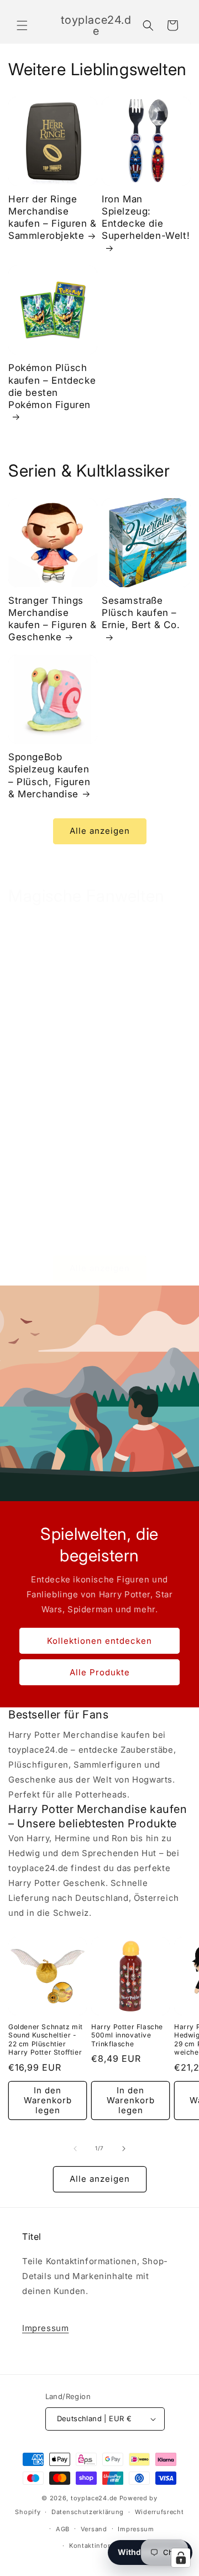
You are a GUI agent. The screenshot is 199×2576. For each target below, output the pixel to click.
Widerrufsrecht (159, 2512)
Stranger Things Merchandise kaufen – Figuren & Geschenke (53, 619)
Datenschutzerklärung (88, 2512)
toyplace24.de (94, 2498)
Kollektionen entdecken (99, 1640)
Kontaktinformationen (105, 2546)
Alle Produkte (100, 1672)
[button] (22, 25)
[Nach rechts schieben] (124, 2149)
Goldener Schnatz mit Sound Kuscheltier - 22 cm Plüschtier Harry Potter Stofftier (46, 2040)
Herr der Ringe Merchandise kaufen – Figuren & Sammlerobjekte (53, 217)
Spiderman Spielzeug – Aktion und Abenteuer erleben (52, 1224)
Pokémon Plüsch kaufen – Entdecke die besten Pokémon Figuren (52, 386)
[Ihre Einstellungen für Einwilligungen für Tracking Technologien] (181, 2558)
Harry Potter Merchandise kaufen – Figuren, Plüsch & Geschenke (49, 1061)
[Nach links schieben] (75, 2149)
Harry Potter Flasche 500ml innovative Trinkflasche (127, 2035)
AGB (63, 2529)
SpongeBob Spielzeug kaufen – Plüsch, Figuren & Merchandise (49, 775)
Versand (94, 2529)
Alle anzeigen (100, 831)
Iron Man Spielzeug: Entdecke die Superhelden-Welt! (146, 217)
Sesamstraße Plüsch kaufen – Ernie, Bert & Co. (141, 613)
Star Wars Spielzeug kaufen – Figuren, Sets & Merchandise (142, 1055)
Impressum (45, 2328)
